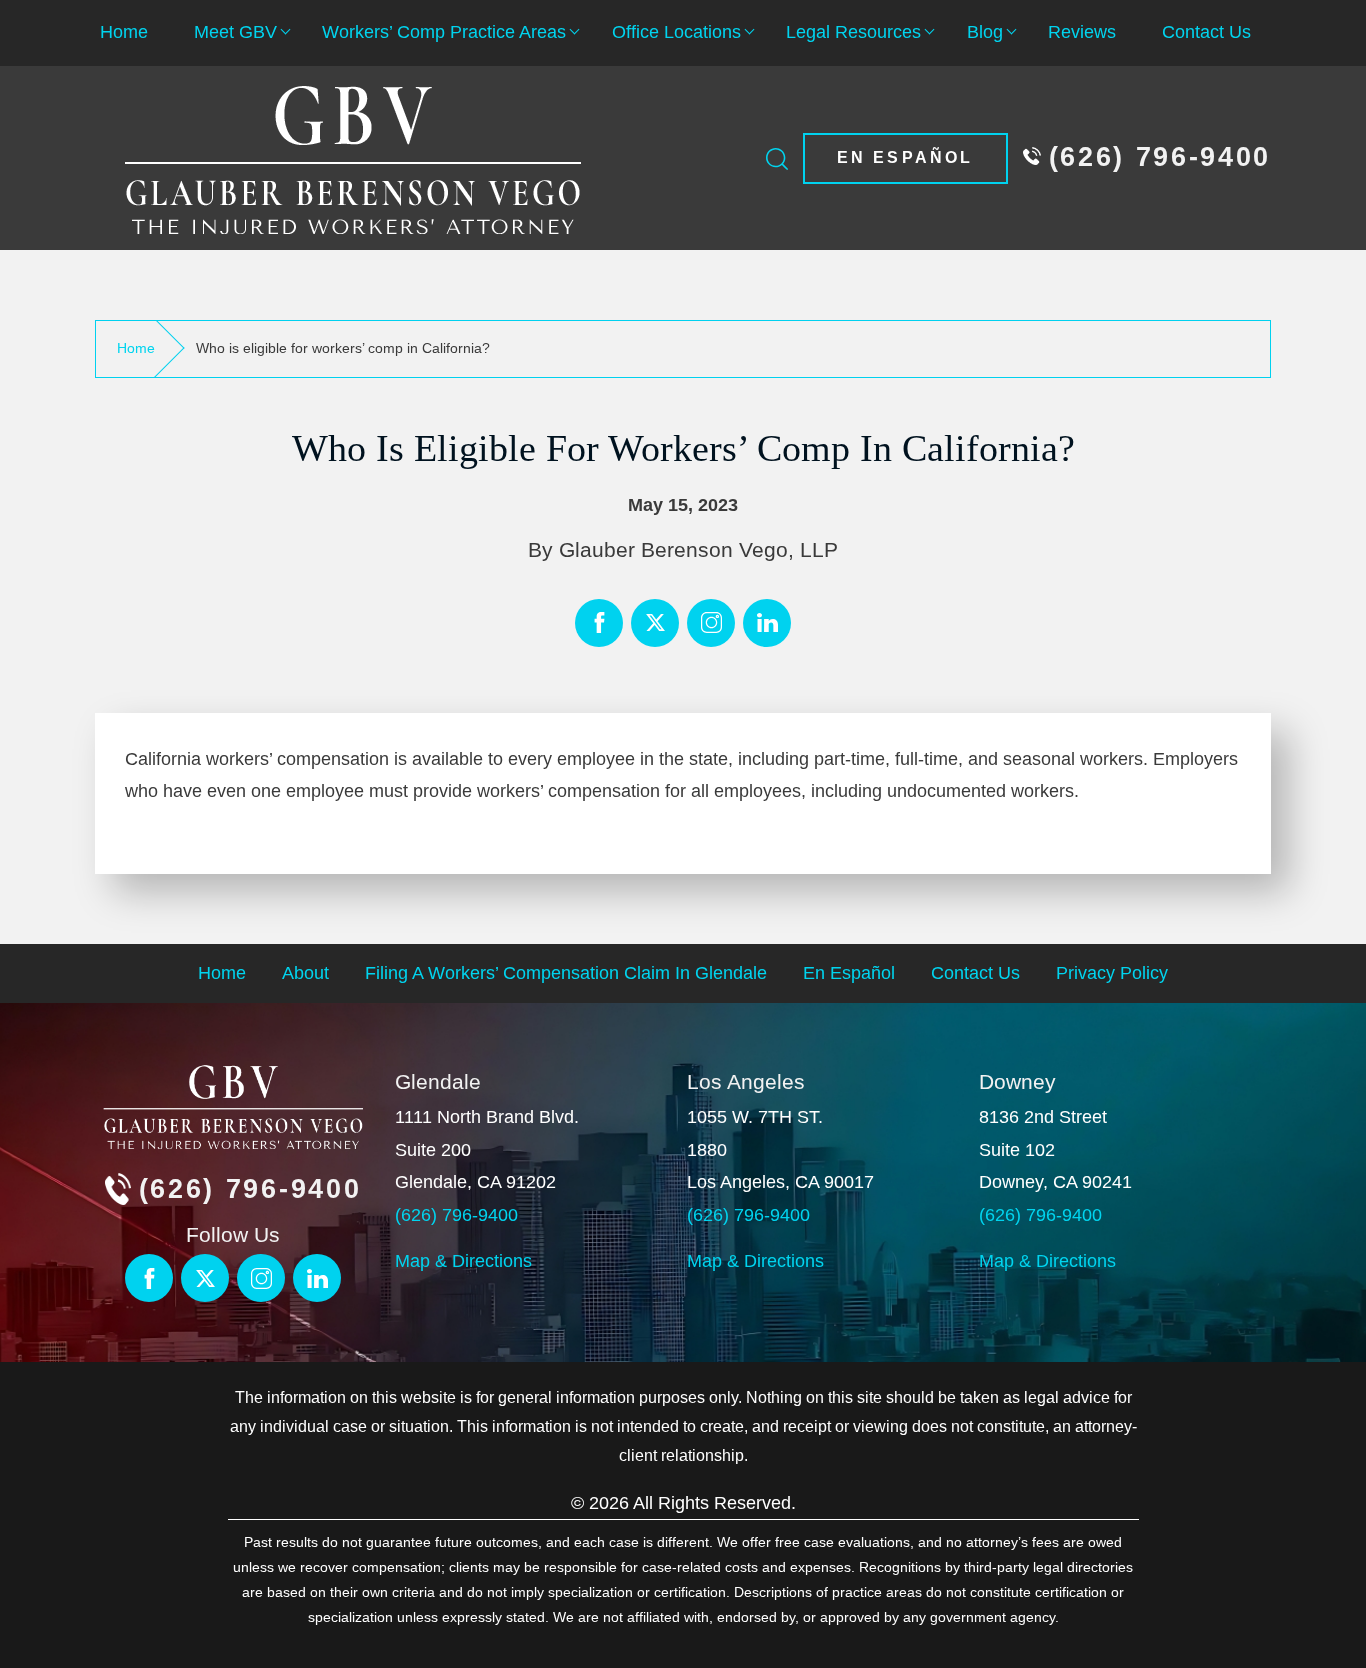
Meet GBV (235, 32)
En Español (905, 157)
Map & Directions (463, 1261)
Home (124, 32)
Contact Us (1206, 32)
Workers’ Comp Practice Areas (444, 32)
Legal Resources (853, 32)
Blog (985, 32)
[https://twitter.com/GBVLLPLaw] (655, 623)
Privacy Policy (1112, 973)
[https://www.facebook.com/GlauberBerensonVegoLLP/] (599, 623)
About (305, 973)
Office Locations (676, 32)
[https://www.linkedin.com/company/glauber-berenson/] (711, 623)
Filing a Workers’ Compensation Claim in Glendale (566, 973)
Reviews (1082, 32)
